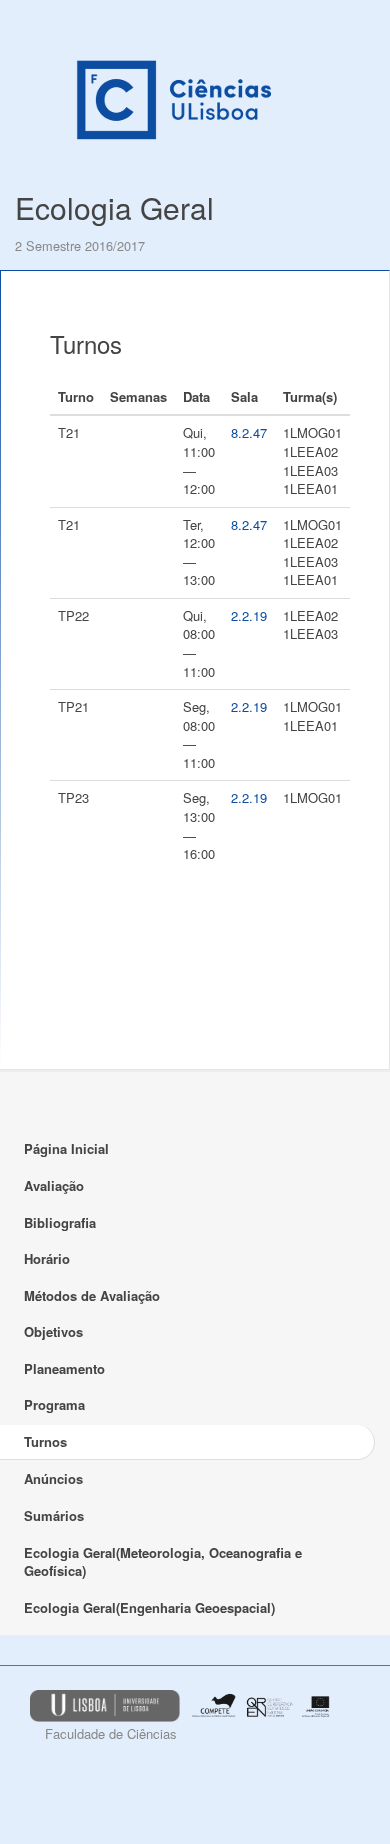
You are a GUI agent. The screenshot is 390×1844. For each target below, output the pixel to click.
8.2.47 (249, 432)
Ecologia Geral (114, 207)
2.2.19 (249, 615)
